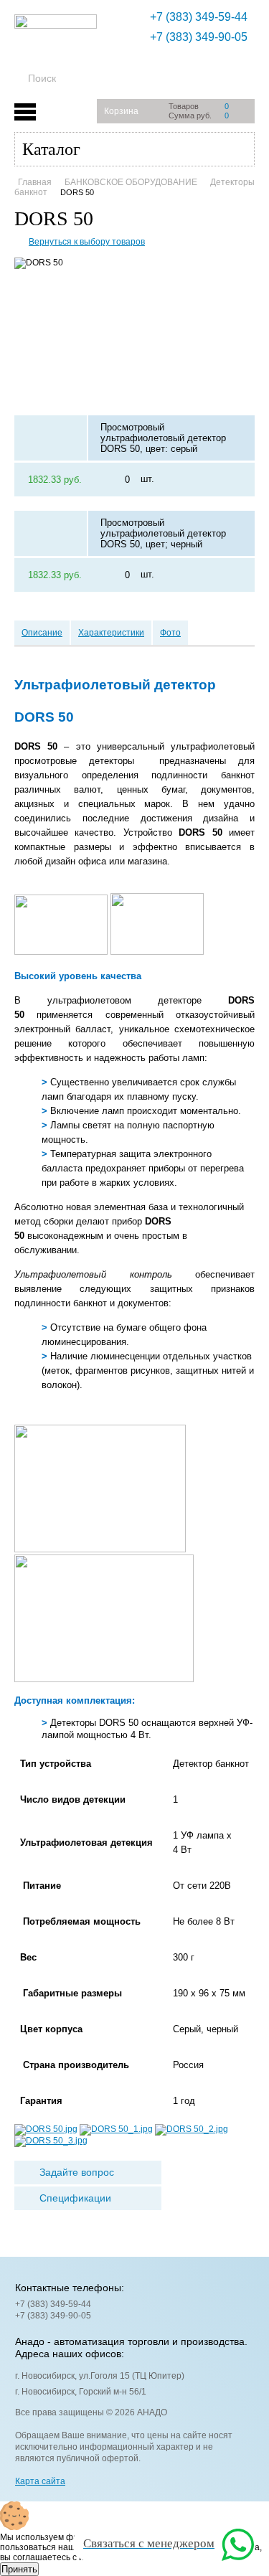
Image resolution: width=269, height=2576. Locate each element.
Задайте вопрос (77, 2172)
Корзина (121, 111)
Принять (19, 2569)
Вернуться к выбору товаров (87, 242)
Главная (35, 182)
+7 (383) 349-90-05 (199, 37)
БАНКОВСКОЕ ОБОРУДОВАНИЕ (131, 182)
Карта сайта (40, 2481)
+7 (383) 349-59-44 (199, 17)
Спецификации (75, 2198)
